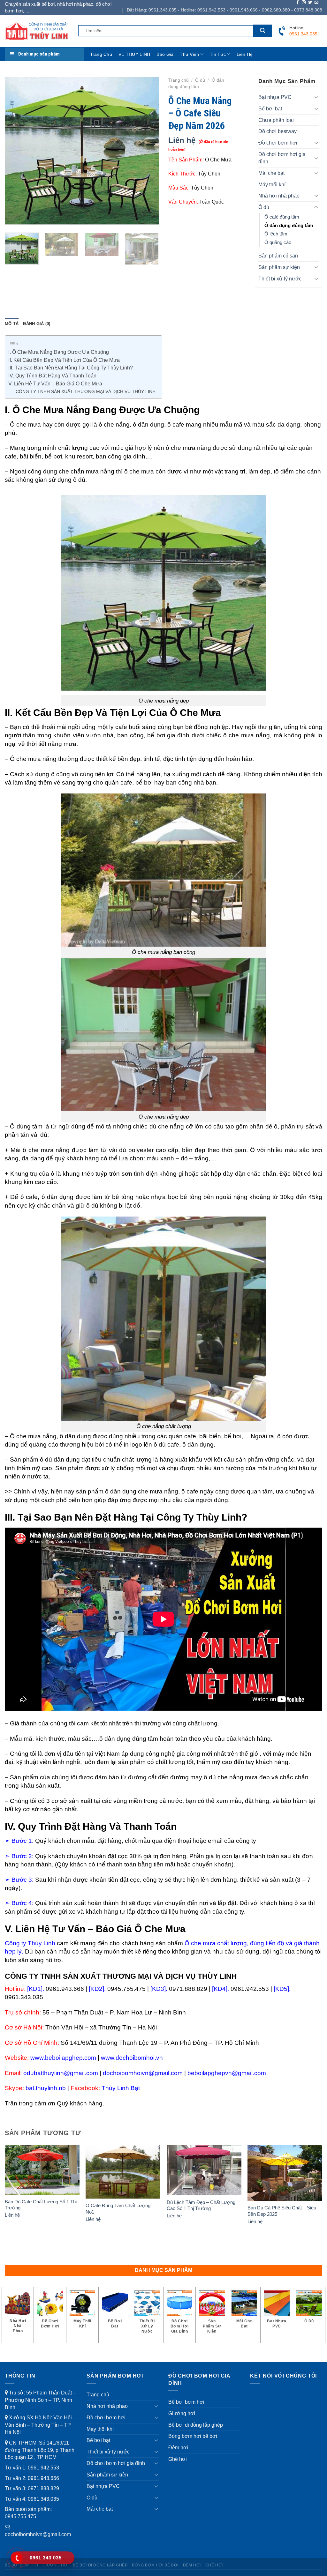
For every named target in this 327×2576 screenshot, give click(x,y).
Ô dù (200, 80)
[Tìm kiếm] (262, 31)
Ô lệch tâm (276, 234)
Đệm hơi (178, 2447)
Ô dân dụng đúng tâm (289, 226)
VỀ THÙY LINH (134, 54)
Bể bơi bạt (270, 108)
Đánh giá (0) (37, 324)
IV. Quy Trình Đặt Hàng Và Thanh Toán (52, 376)
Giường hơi (182, 2413)
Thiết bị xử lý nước (280, 279)
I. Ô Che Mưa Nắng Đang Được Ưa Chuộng (59, 352)
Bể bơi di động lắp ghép (196, 2425)
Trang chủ (101, 54)
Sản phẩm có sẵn (278, 256)
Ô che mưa (25, 424)
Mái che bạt (271, 173)
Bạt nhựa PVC (275, 97)
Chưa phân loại (276, 120)
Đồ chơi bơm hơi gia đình (282, 158)
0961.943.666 (43, 2478)
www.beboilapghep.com (63, 2058)
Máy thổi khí (272, 184)
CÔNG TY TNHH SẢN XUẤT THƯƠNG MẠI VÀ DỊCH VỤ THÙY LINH (86, 391)
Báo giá (165, 54)
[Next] (148, 151)
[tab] (12, 324)
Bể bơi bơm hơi (186, 2402)
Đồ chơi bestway (278, 131)
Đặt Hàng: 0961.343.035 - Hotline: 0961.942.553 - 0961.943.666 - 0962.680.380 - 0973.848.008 (224, 10)
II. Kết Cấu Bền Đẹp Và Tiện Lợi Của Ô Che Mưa (64, 360)
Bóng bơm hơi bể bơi (193, 2436)
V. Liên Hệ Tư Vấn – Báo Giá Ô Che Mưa (55, 384)
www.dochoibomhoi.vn (132, 2058)
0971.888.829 (43, 2488)
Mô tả (12, 324)
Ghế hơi (178, 2459)
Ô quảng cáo (278, 242)
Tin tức (218, 54)
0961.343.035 (43, 2499)
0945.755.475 (20, 2516)
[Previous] (16, 151)
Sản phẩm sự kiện (279, 267)
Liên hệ (245, 54)
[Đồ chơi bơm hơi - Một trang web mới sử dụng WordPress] (37, 31)
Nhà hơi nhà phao (279, 196)
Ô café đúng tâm (282, 217)
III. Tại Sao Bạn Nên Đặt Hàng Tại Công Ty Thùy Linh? (71, 368)
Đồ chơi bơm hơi (278, 143)
